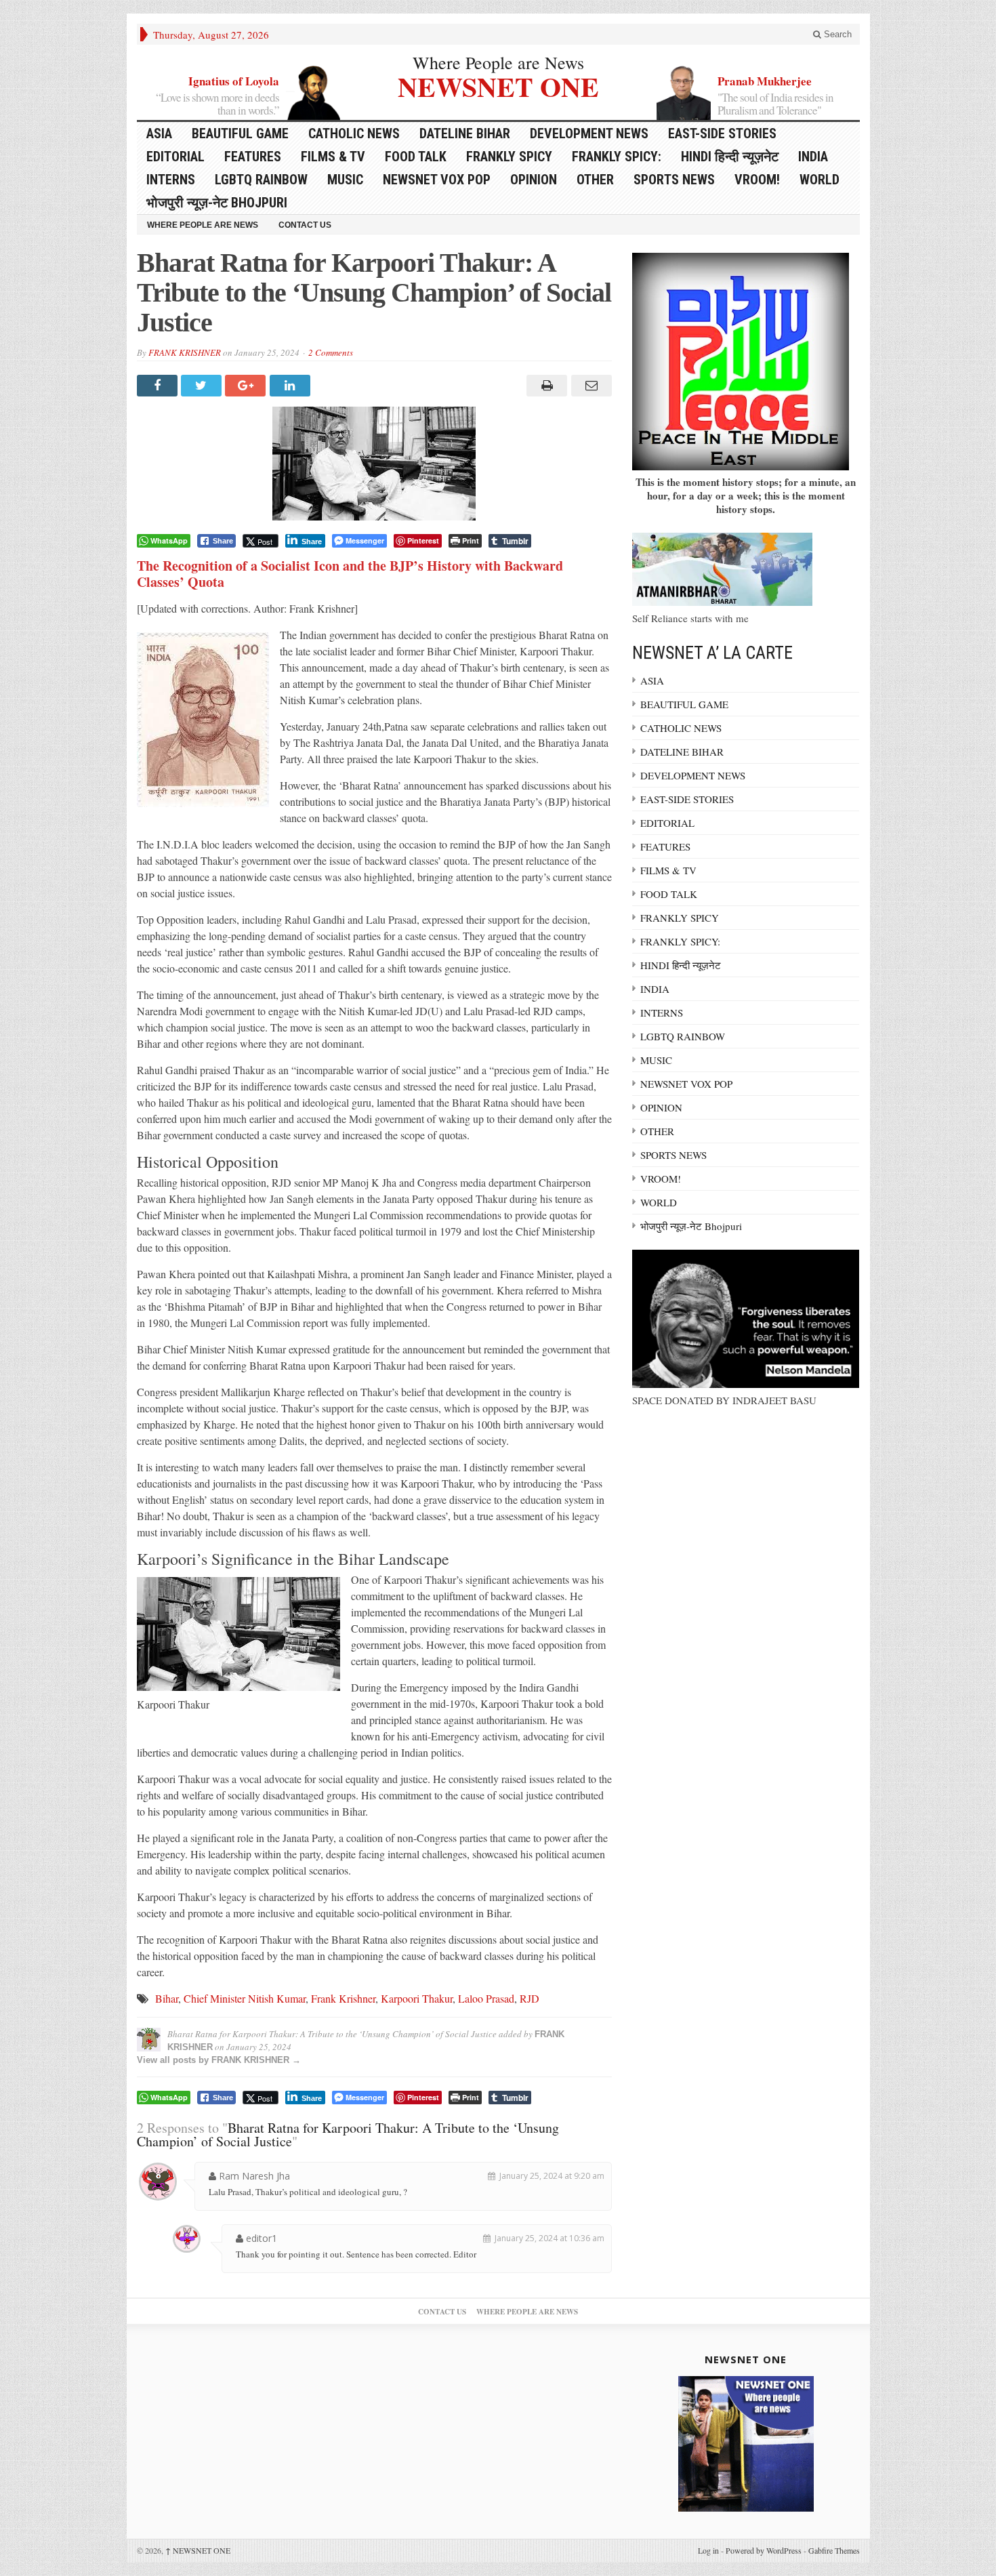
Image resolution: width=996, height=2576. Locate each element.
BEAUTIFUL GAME (240, 134)
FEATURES (253, 157)
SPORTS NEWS (674, 180)
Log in (708, 2550)
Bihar (167, 1998)
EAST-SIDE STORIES (722, 134)
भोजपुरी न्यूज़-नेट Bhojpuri (217, 203)
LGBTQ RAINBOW (261, 180)
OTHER (595, 180)
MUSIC (345, 180)
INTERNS (171, 180)
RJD (530, 1998)
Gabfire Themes (834, 2550)
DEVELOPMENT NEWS (589, 134)
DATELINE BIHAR (465, 134)
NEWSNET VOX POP (437, 180)
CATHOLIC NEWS (354, 134)
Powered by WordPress (764, 2550)
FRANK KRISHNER (185, 352)
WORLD (819, 180)
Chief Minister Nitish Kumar (245, 1998)
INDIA (813, 157)
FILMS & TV (333, 157)
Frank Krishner (343, 1998)
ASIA (159, 134)
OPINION (534, 180)
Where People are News (498, 62)
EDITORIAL (175, 157)
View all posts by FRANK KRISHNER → (219, 2060)
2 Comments (331, 352)
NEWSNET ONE (498, 85)
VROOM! (757, 180)
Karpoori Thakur (417, 1998)
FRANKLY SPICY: (617, 157)
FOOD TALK (416, 157)
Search (836, 34)
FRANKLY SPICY (509, 157)
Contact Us (305, 225)
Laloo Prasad (486, 1998)
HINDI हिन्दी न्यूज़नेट (730, 157)
